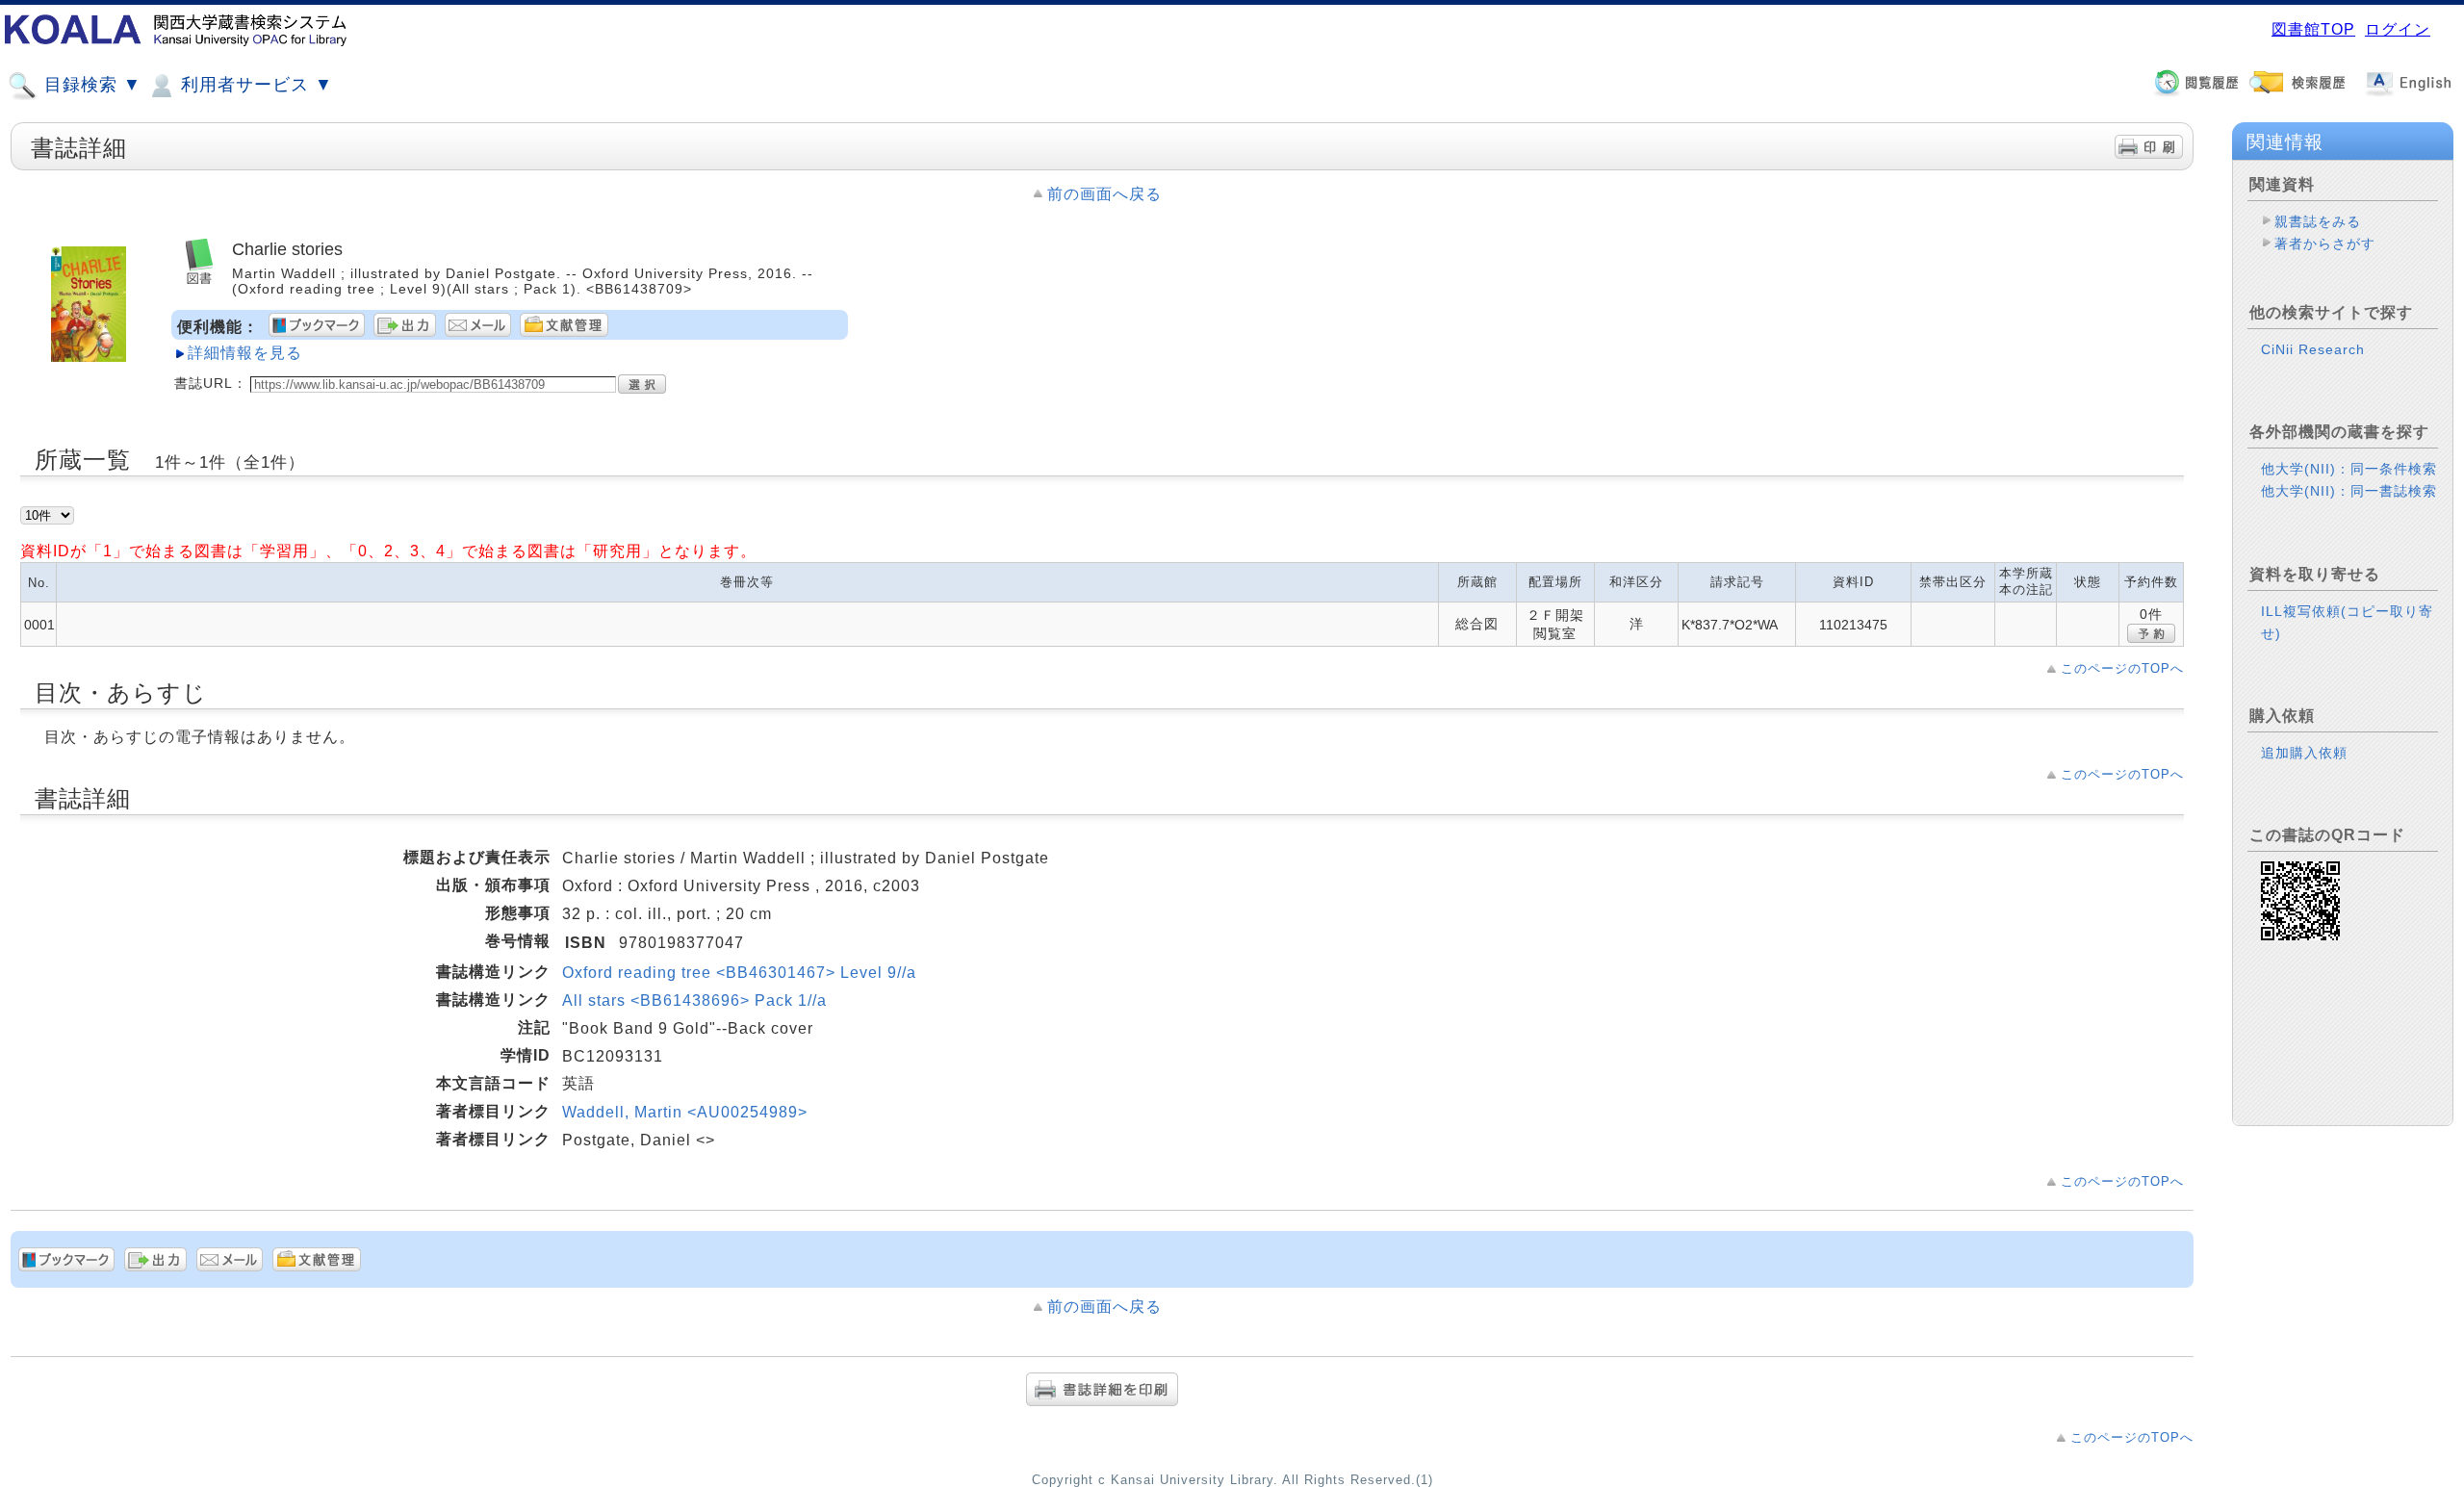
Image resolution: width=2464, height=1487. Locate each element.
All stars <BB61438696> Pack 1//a (694, 1000)
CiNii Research (2313, 349)
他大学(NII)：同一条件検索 (2349, 469)
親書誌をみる (2318, 221)
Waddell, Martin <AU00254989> (685, 1112)
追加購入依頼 (2304, 753)
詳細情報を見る (245, 353)
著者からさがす (2325, 244)
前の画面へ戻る (1104, 194)
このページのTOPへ (2122, 668)
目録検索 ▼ (90, 85)
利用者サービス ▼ (254, 85)
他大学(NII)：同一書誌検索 (2349, 491)
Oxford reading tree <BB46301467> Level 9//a (739, 973)
